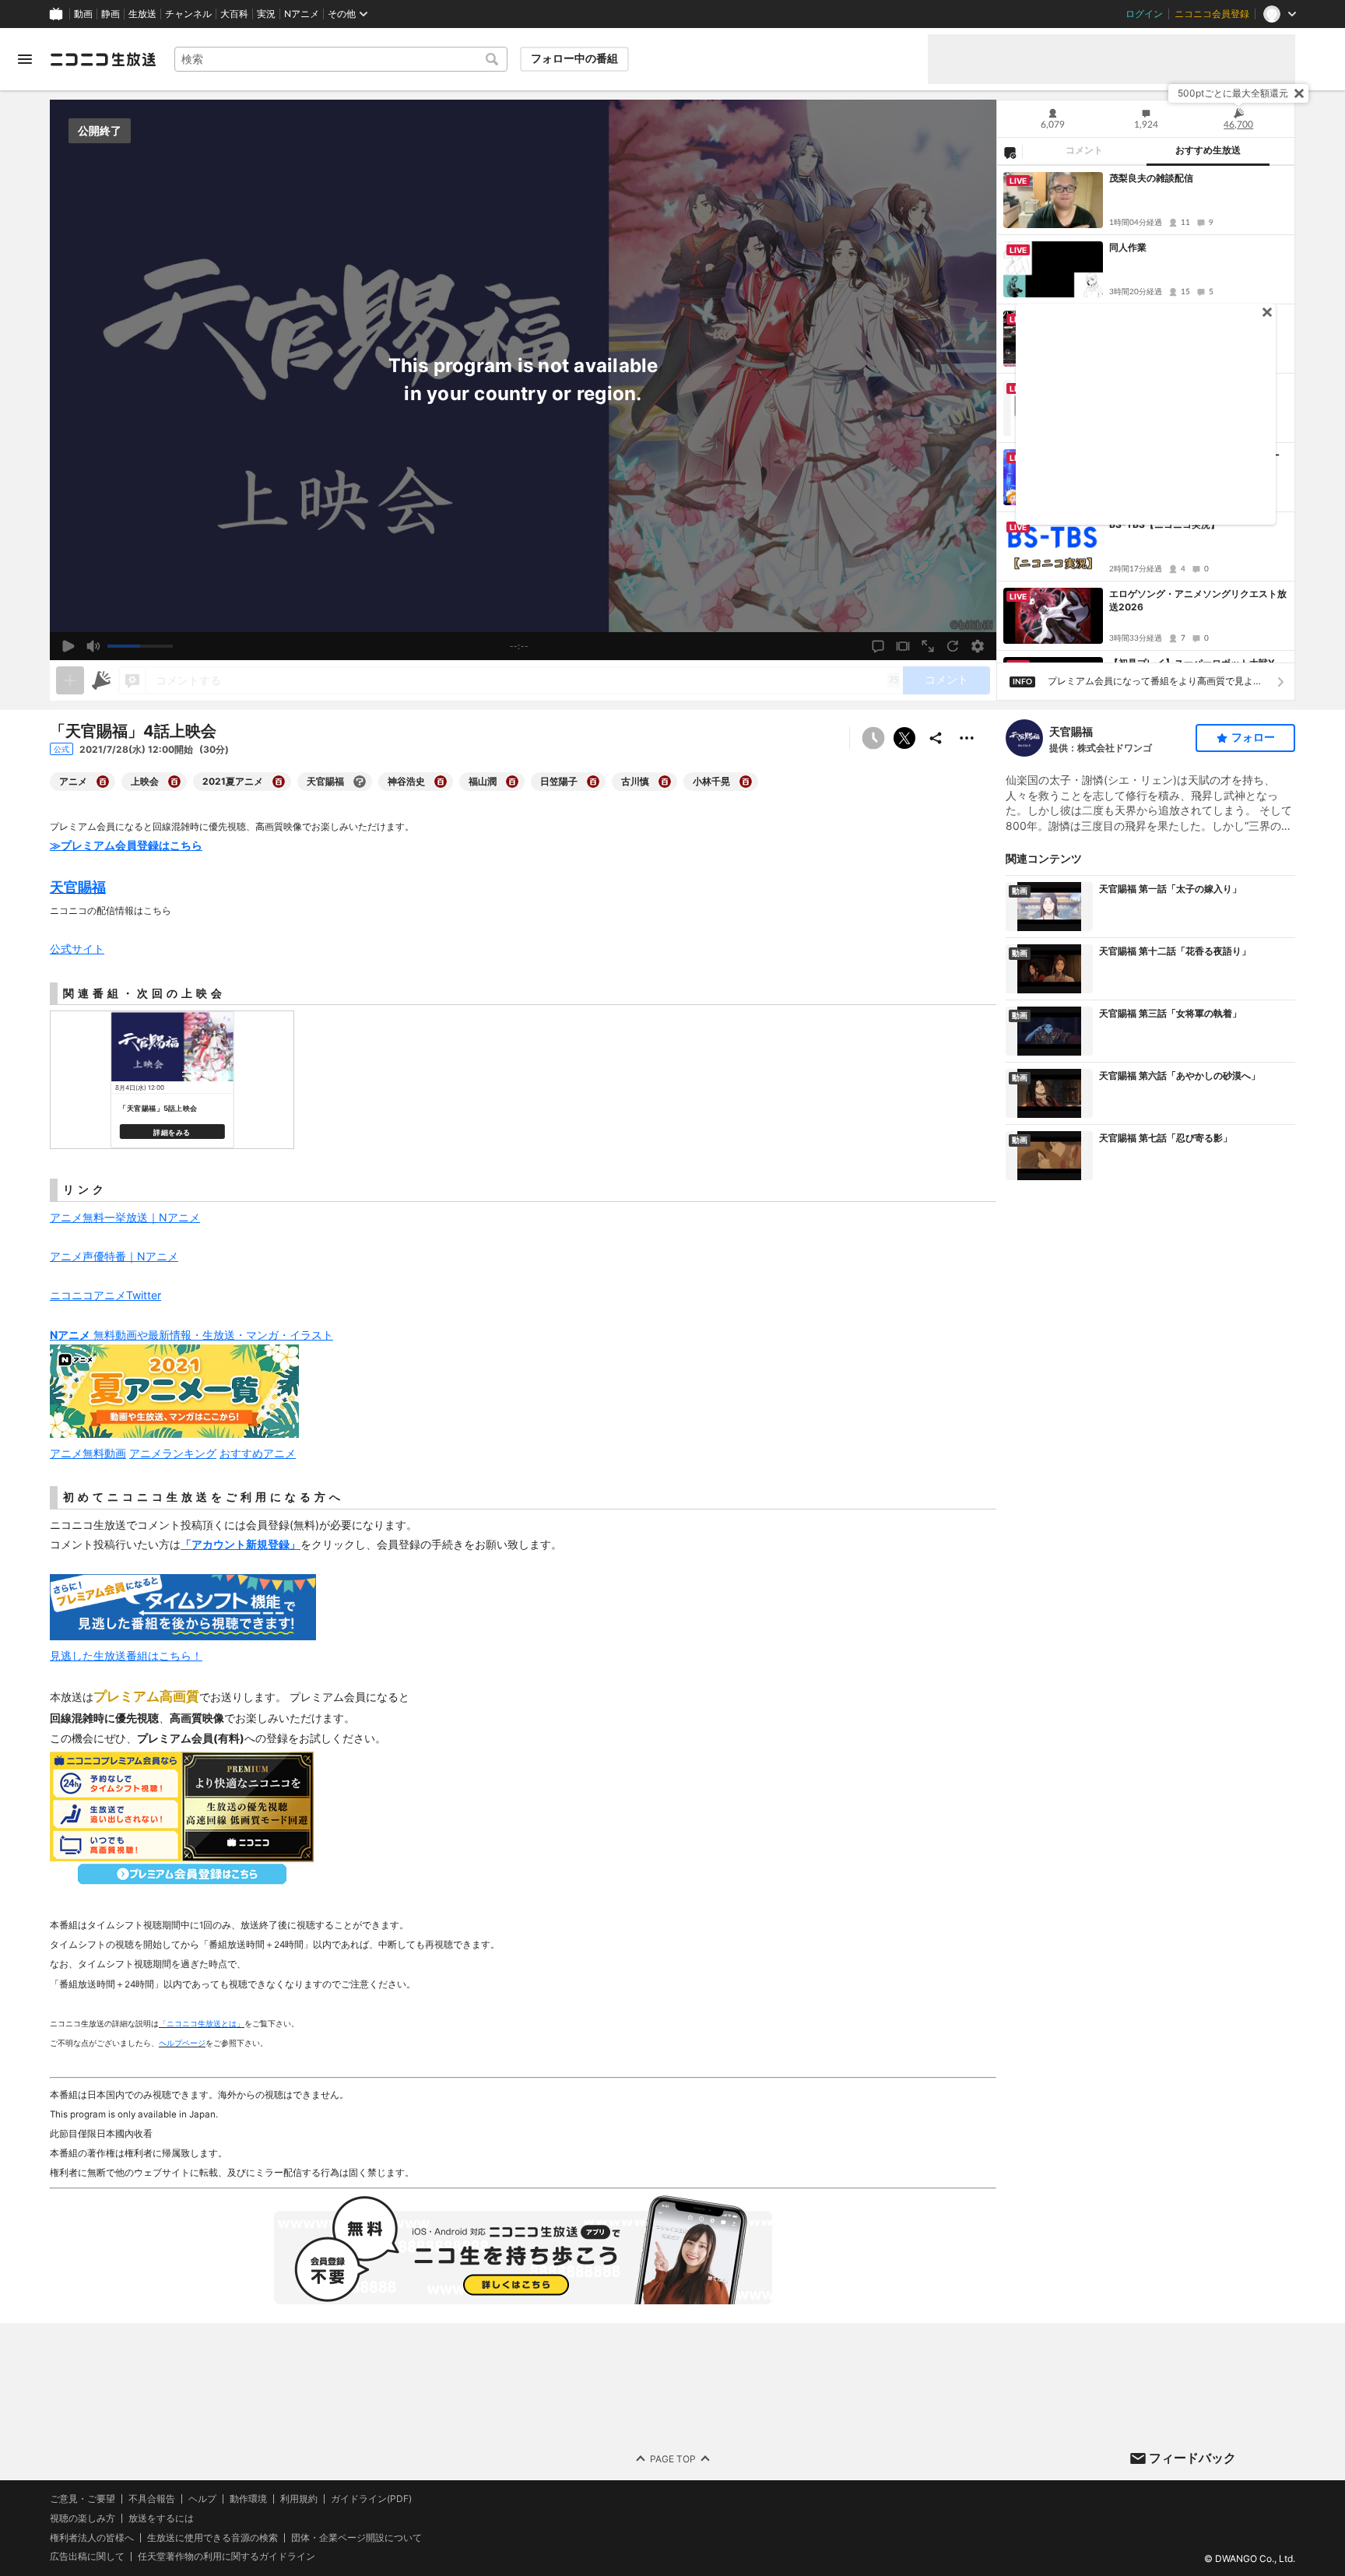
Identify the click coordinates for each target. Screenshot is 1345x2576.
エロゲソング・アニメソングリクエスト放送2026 (1198, 600)
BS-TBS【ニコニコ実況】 (1164, 524)
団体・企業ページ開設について (356, 2537)
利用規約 (299, 2499)
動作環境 (248, 2499)
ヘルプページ (182, 2043)
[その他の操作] (967, 738)
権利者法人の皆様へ (92, 2537)
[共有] (936, 738)
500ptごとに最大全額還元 (1233, 93)
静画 (111, 14)
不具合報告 (152, 2499)
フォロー (1253, 737)
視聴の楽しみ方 (83, 2517)
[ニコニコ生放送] (103, 59)
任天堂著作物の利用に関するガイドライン (227, 2557)
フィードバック (1192, 2458)
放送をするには (161, 2518)
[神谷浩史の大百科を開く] (441, 782)
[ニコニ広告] (101, 680)
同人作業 (1128, 247)
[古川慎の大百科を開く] (665, 782)
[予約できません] (873, 738)
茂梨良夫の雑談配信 (1151, 178)
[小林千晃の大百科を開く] (746, 782)
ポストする (904, 738)
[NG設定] (1010, 152)
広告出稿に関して (87, 2556)
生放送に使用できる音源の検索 (212, 2537)
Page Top (673, 2458)
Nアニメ (302, 14)
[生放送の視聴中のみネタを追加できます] (70, 680)
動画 (83, 14)
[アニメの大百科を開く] (103, 782)
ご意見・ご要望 (83, 2499)
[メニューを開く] (25, 59)
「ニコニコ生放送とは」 (202, 2023)
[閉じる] (1299, 93)
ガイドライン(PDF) (371, 2499)
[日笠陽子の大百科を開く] (593, 782)
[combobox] (341, 59)
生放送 (142, 14)
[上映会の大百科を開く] (174, 782)
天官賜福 (1071, 731)
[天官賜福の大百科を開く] (360, 782)
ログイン (1144, 14)
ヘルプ (202, 2499)
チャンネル (188, 14)
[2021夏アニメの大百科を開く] (279, 782)
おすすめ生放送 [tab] (1208, 150)
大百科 (234, 14)
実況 (266, 14)
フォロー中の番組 (574, 58)
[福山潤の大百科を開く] (512, 782)
